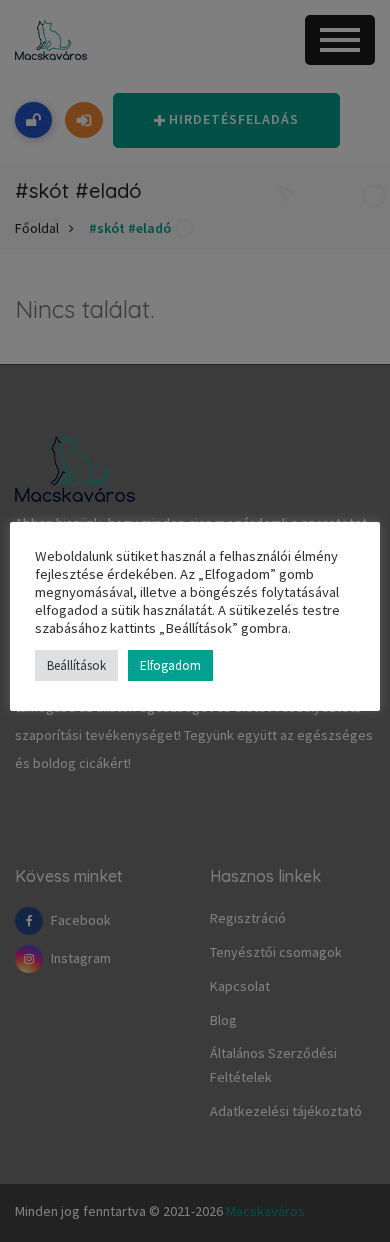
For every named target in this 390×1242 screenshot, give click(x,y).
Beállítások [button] (76, 665)
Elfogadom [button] (170, 665)
